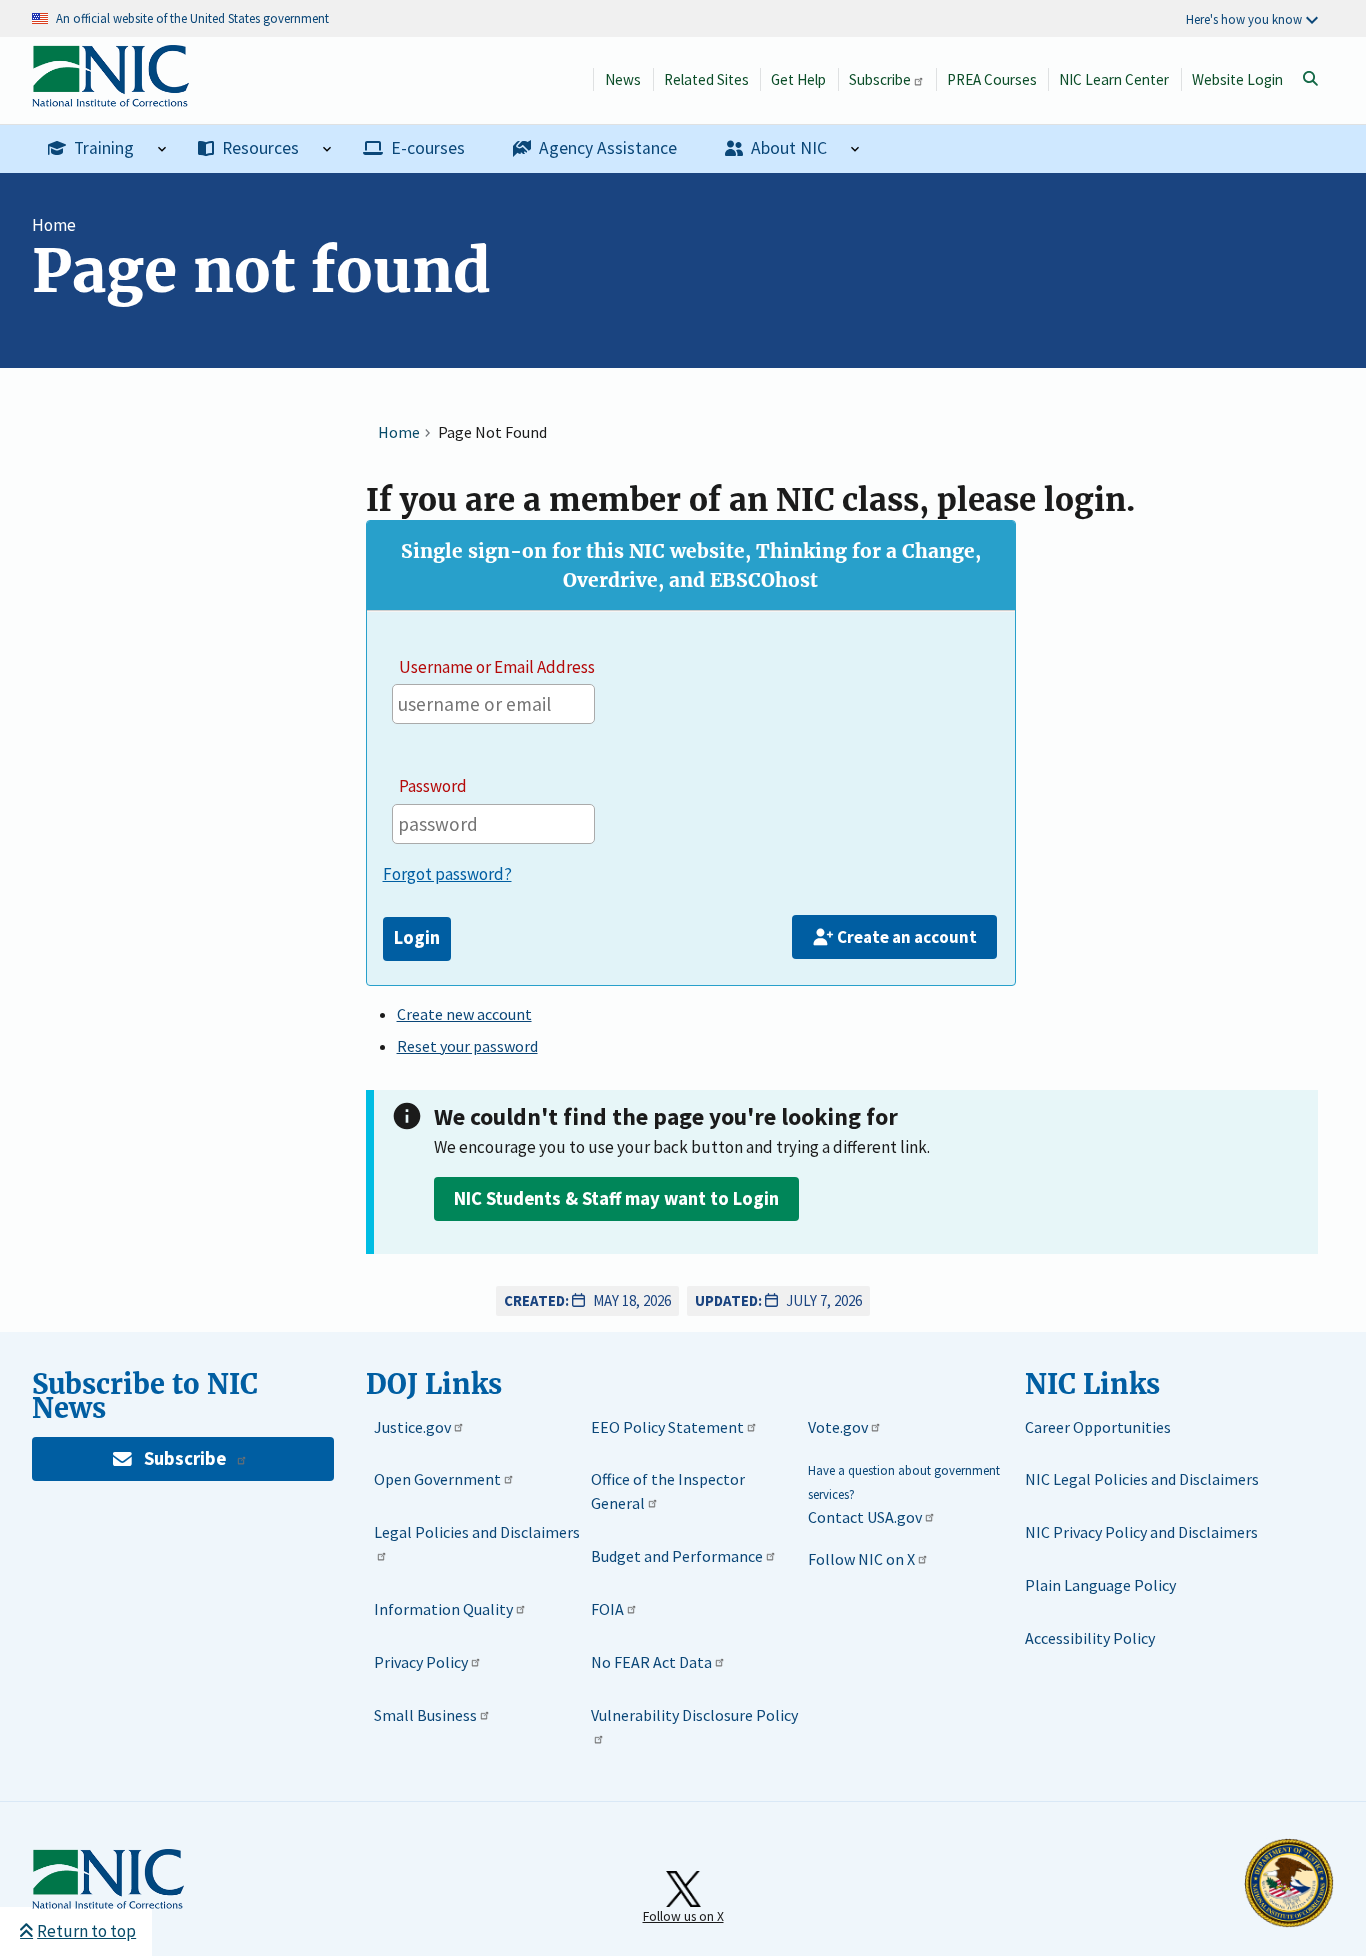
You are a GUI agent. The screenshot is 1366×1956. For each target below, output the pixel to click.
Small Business (425, 1715)
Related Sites (706, 79)
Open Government (437, 1479)
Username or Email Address (497, 667)
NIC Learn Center (1114, 79)
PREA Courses (992, 79)
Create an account (907, 937)
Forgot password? (447, 874)
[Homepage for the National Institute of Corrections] (108, 1905)
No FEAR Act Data (651, 1662)
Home (54, 225)
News (623, 79)
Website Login (1237, 79)
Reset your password (467, 1046)
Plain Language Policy (1100, 1585)
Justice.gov (412, 1427)
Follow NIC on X (861, 1559)
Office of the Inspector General (668, 1491)
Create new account (464, 1014)
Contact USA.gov (865, 1517)
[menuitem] (107, 149)
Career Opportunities (1098, 1427)
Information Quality (443, 1609)
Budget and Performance (677, 1556)
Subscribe (880, 79)
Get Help (798, 79)
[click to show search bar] (1310, 79)
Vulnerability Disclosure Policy (694, 1715)
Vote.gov (838, 1427)
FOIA (607, 1609)
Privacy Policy (421, 1662)
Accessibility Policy (1090, 1638)
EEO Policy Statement (667, 1427)
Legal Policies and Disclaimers (477, 1532)
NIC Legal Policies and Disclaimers (1142, 1479)
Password (433, 786)
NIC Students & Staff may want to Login (616, 1198)
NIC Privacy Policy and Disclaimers (1141, 1532)
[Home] (110, 96)
